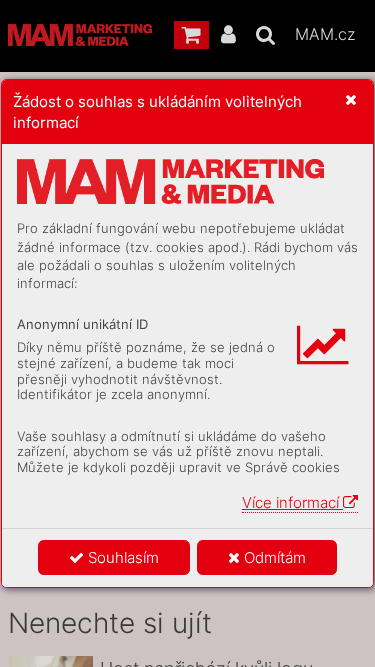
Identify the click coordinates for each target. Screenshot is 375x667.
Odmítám (273, 557)
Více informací (292, 502)
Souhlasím (121, 557)
